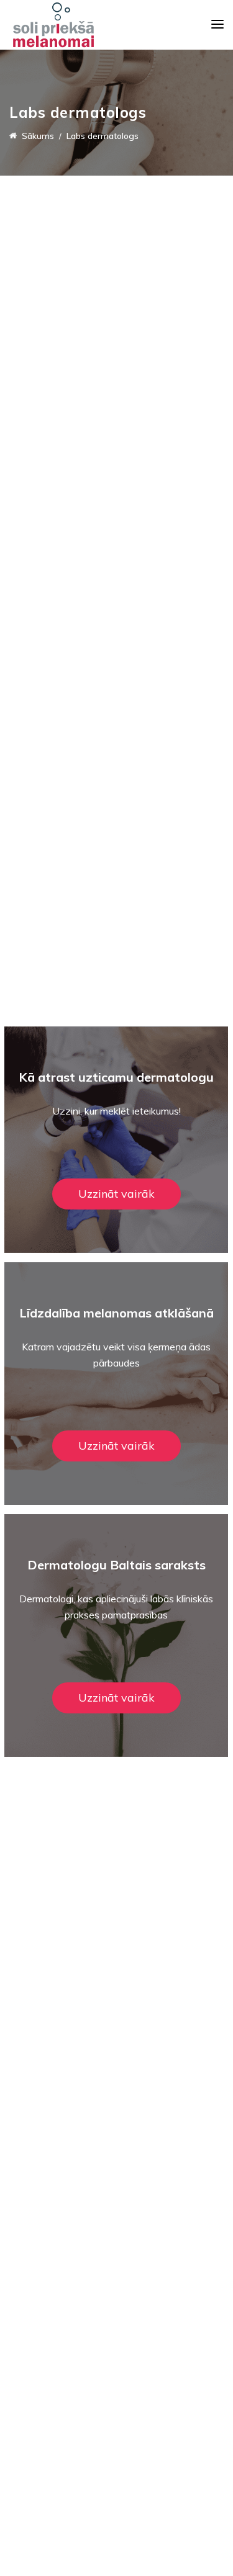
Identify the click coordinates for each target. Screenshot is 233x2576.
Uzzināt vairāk (116, 1194)
